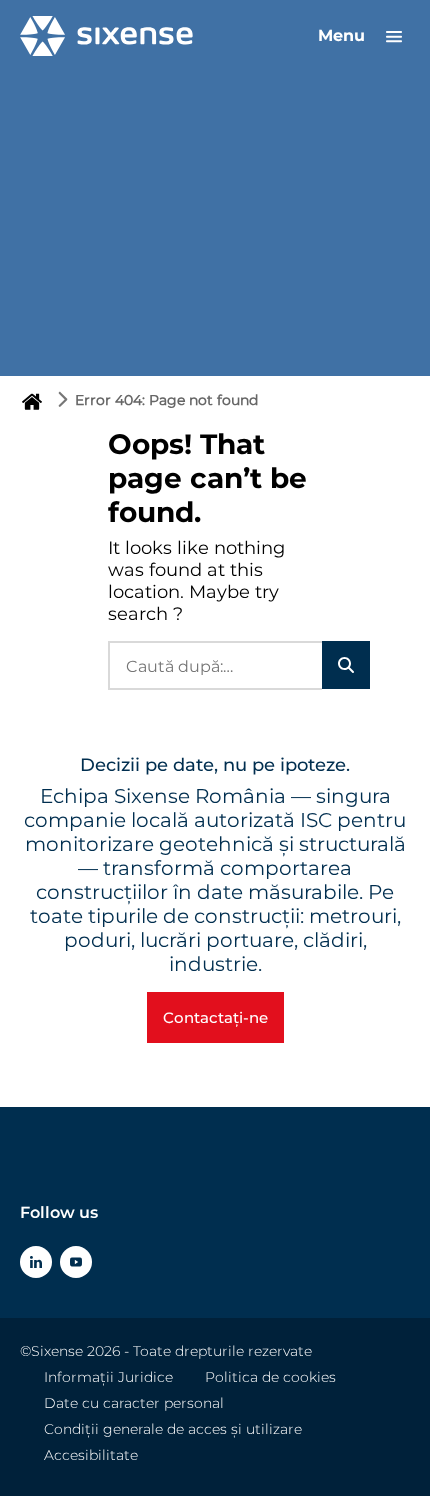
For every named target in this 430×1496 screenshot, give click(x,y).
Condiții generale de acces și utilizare (173, 1429)
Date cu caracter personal (134, 1403)
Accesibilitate (91, 1455)
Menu (344, 35)
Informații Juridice (108, 1377)
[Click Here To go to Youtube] (76, 1262)
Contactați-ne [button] (215, 1017)
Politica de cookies (270, 1377)
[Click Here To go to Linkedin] (36, 1262)
